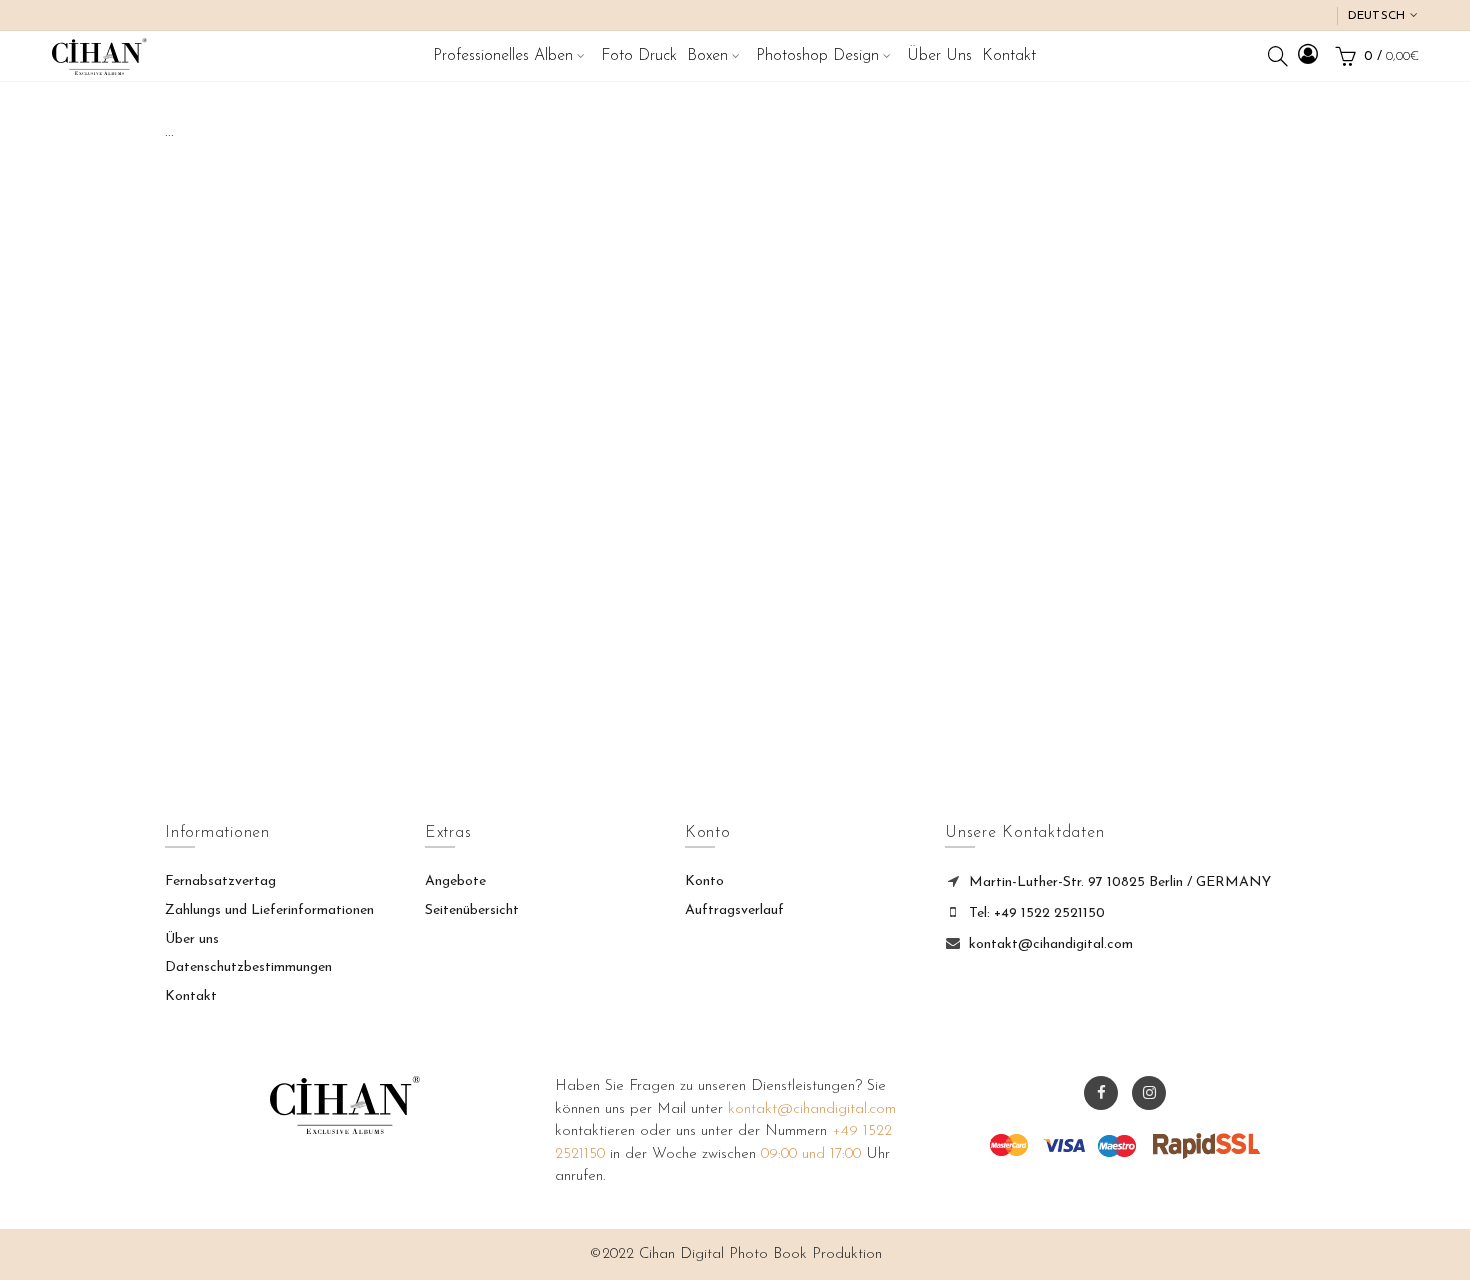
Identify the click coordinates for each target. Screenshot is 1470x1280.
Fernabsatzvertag (220, 881)
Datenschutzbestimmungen (248, 967)
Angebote (455, 881)
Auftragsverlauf (734, 910)
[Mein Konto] (1308, 57)
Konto (704, 881)
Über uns (192, 939)
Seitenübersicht (472, 910)
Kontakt (191, 996)
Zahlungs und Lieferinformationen (269, 910)
